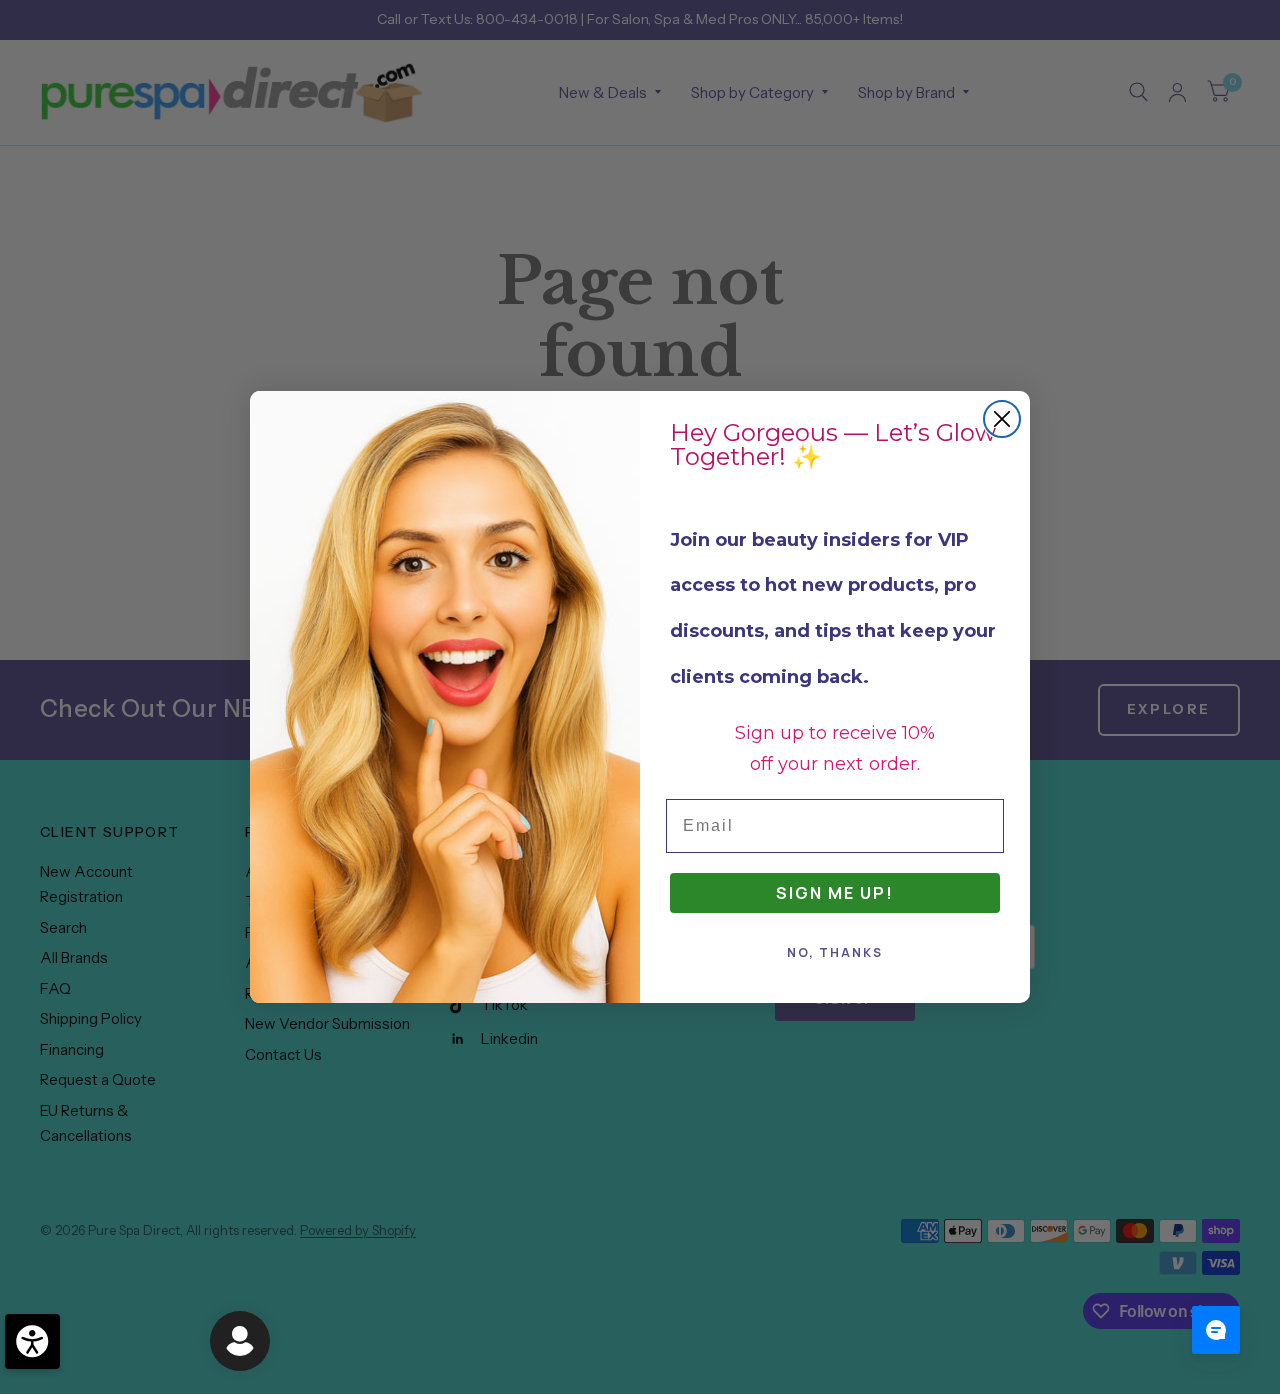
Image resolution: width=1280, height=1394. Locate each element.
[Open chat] (1216, 1330)
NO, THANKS (835, 952)
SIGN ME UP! (835, 893)
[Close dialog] (1002, 419)
